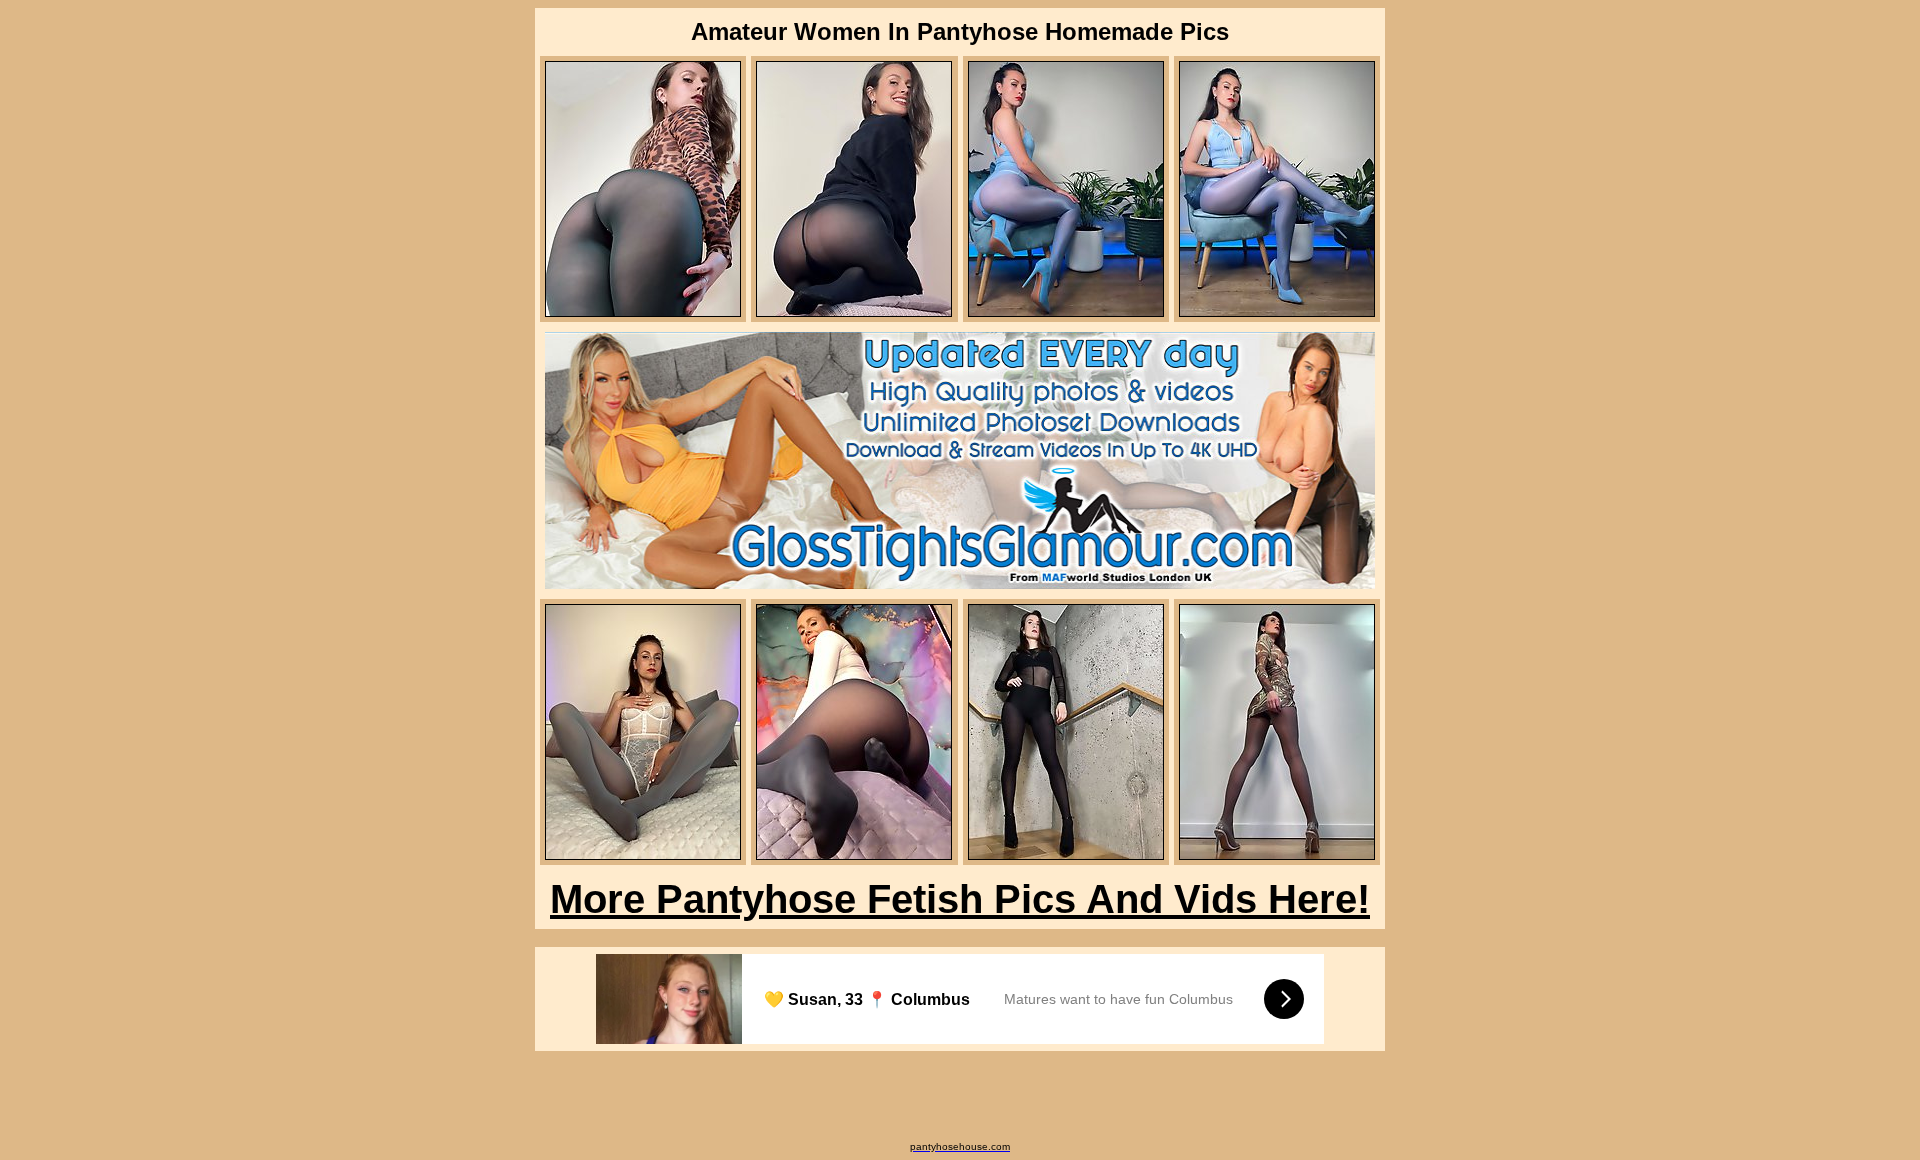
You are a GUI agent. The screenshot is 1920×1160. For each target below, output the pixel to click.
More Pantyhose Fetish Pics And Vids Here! (960, 899)
